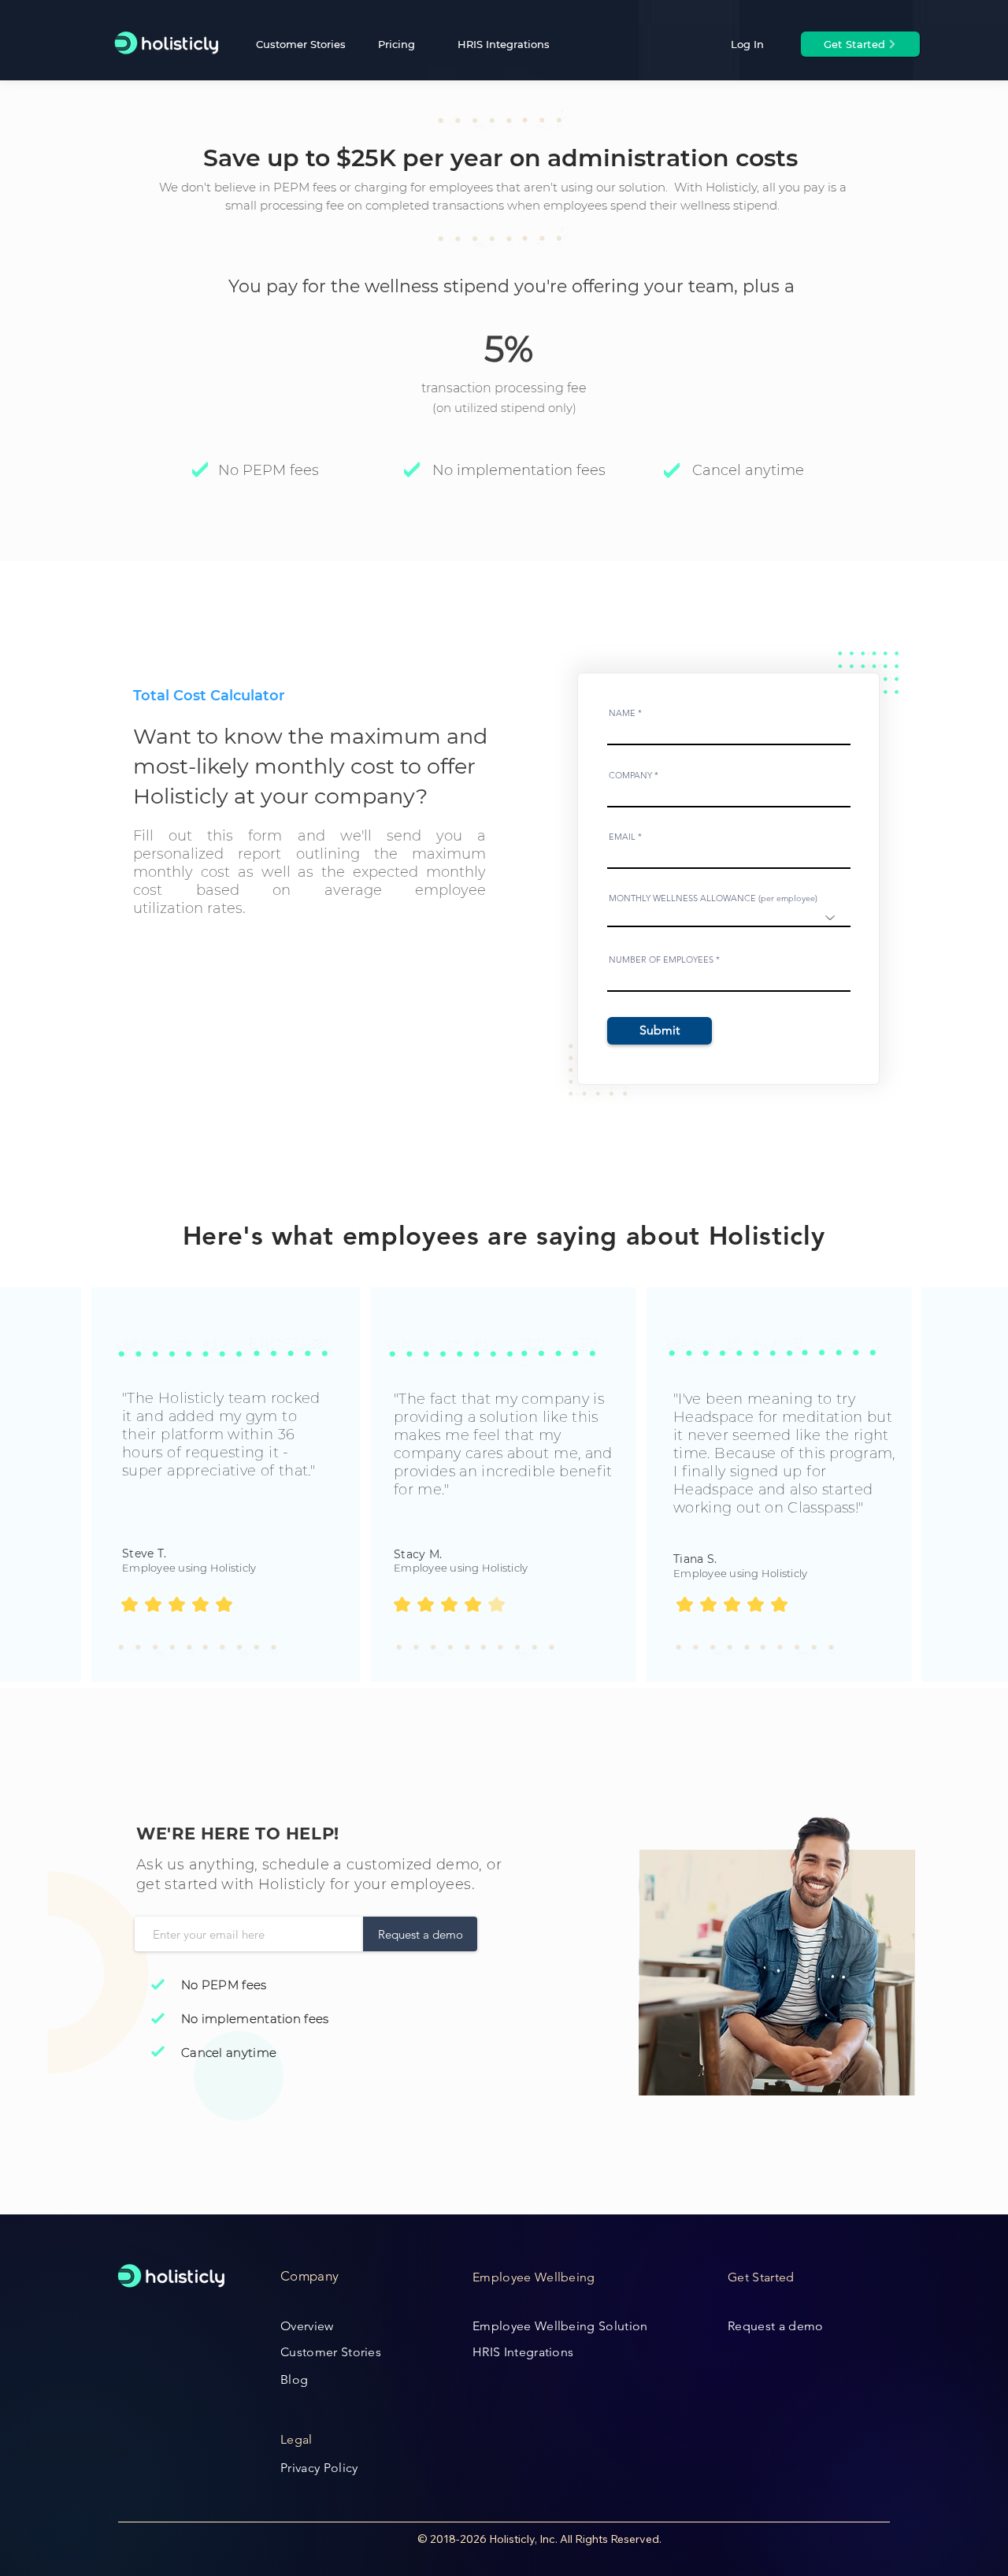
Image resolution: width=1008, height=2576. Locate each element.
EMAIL (622, 837)
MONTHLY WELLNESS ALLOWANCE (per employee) (713, 898)
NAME (622, 713)
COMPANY (630, 776)
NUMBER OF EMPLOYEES (661, 960)
